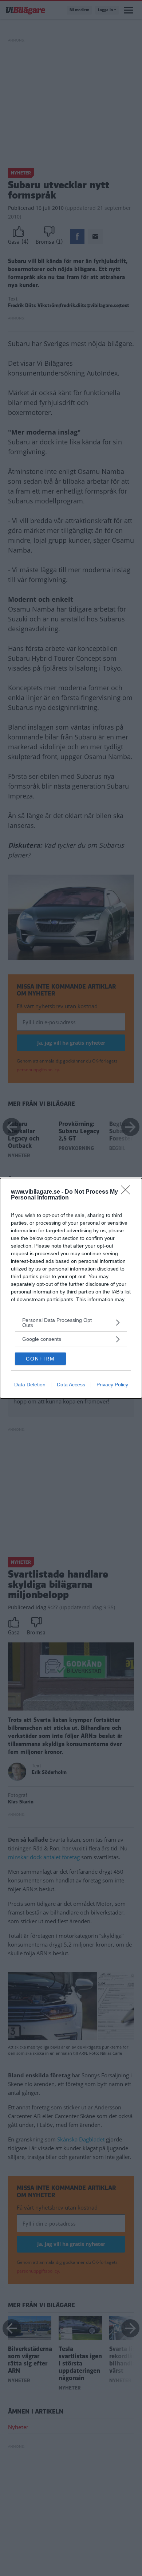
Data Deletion (30, 1385)
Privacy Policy (112, 1385)
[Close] (128, 1192)
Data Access (71, 1385)
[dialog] (71, 1288)
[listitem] (71, 1323)
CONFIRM (40, 1359)
